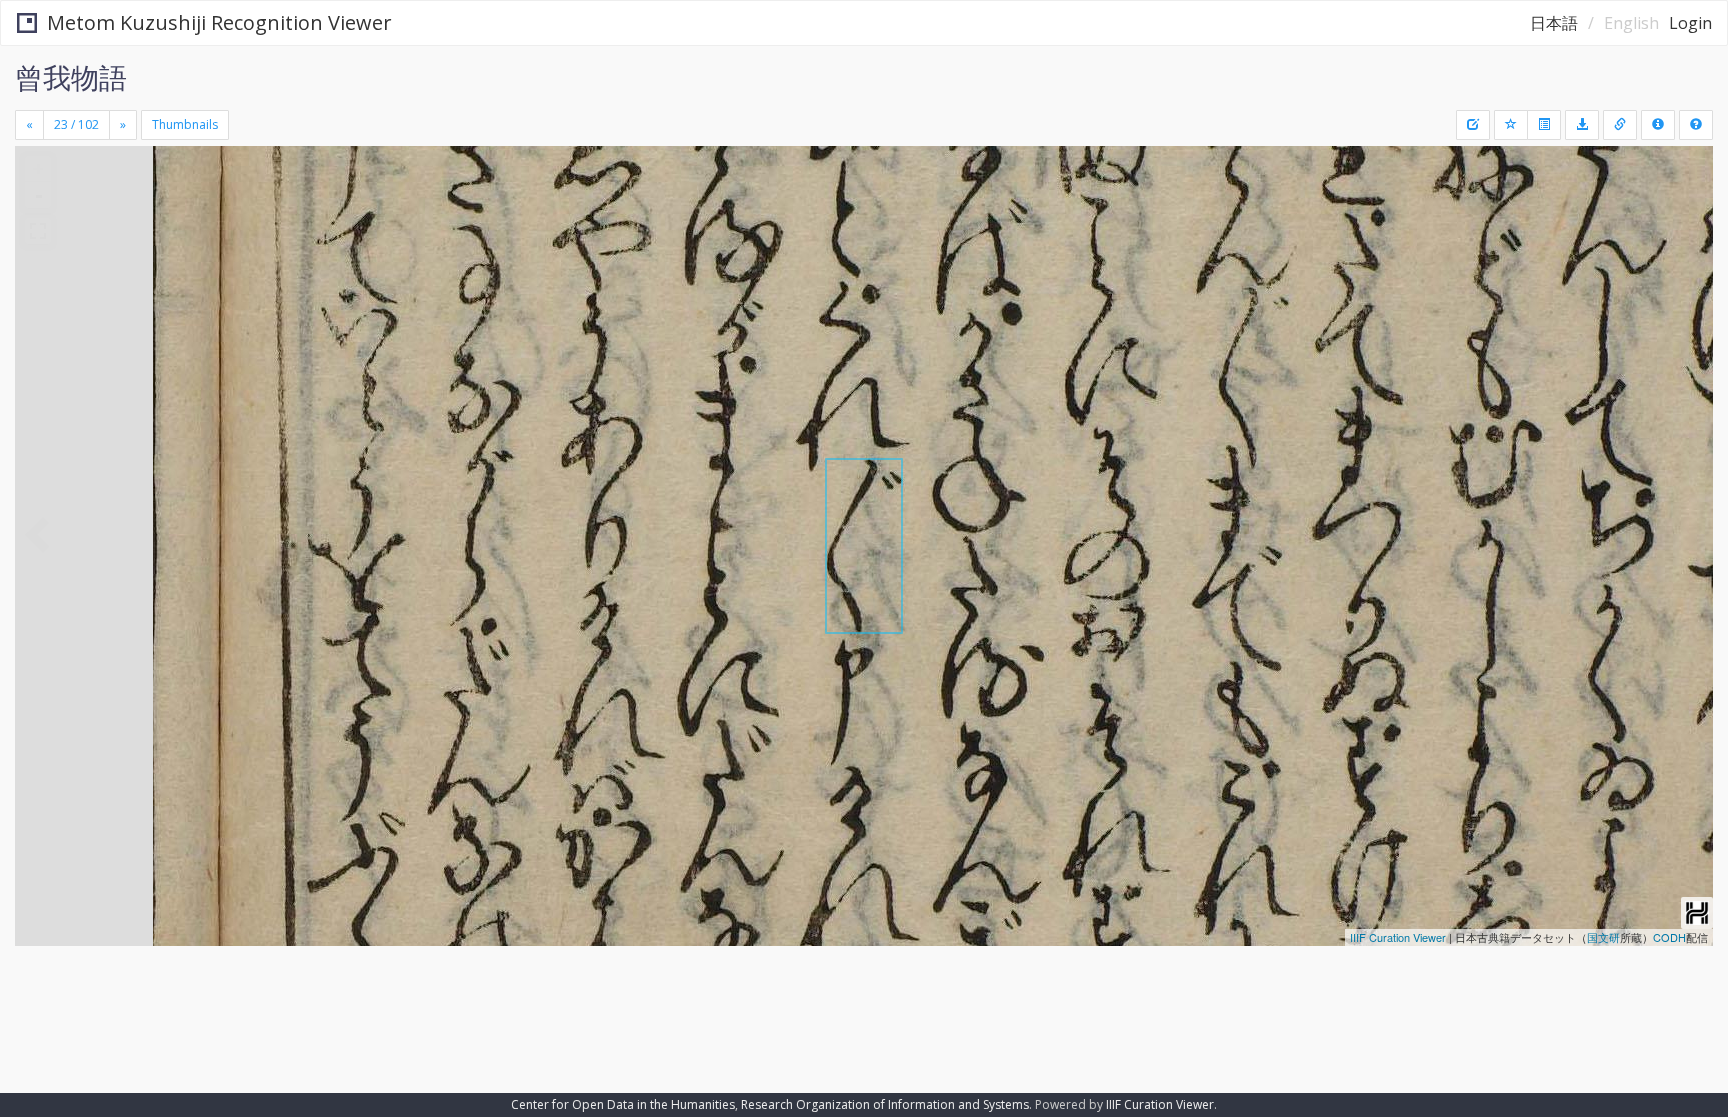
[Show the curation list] (1544, 125)
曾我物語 (71, 77)
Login (1690, 23)
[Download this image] (1582, 125)
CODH (1669, 937)
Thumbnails (185, 124)
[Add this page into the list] (1511, 125)
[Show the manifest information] (1658, 125)
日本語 (1554, 23)
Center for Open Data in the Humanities (623, 1104)
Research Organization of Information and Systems (885, 1104)
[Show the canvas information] (1620, 125)
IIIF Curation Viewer (1398, 937)
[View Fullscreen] (38, 231)
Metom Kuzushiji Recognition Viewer (219, 22)
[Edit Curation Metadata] (1473, 125)
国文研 (1603, 937)
